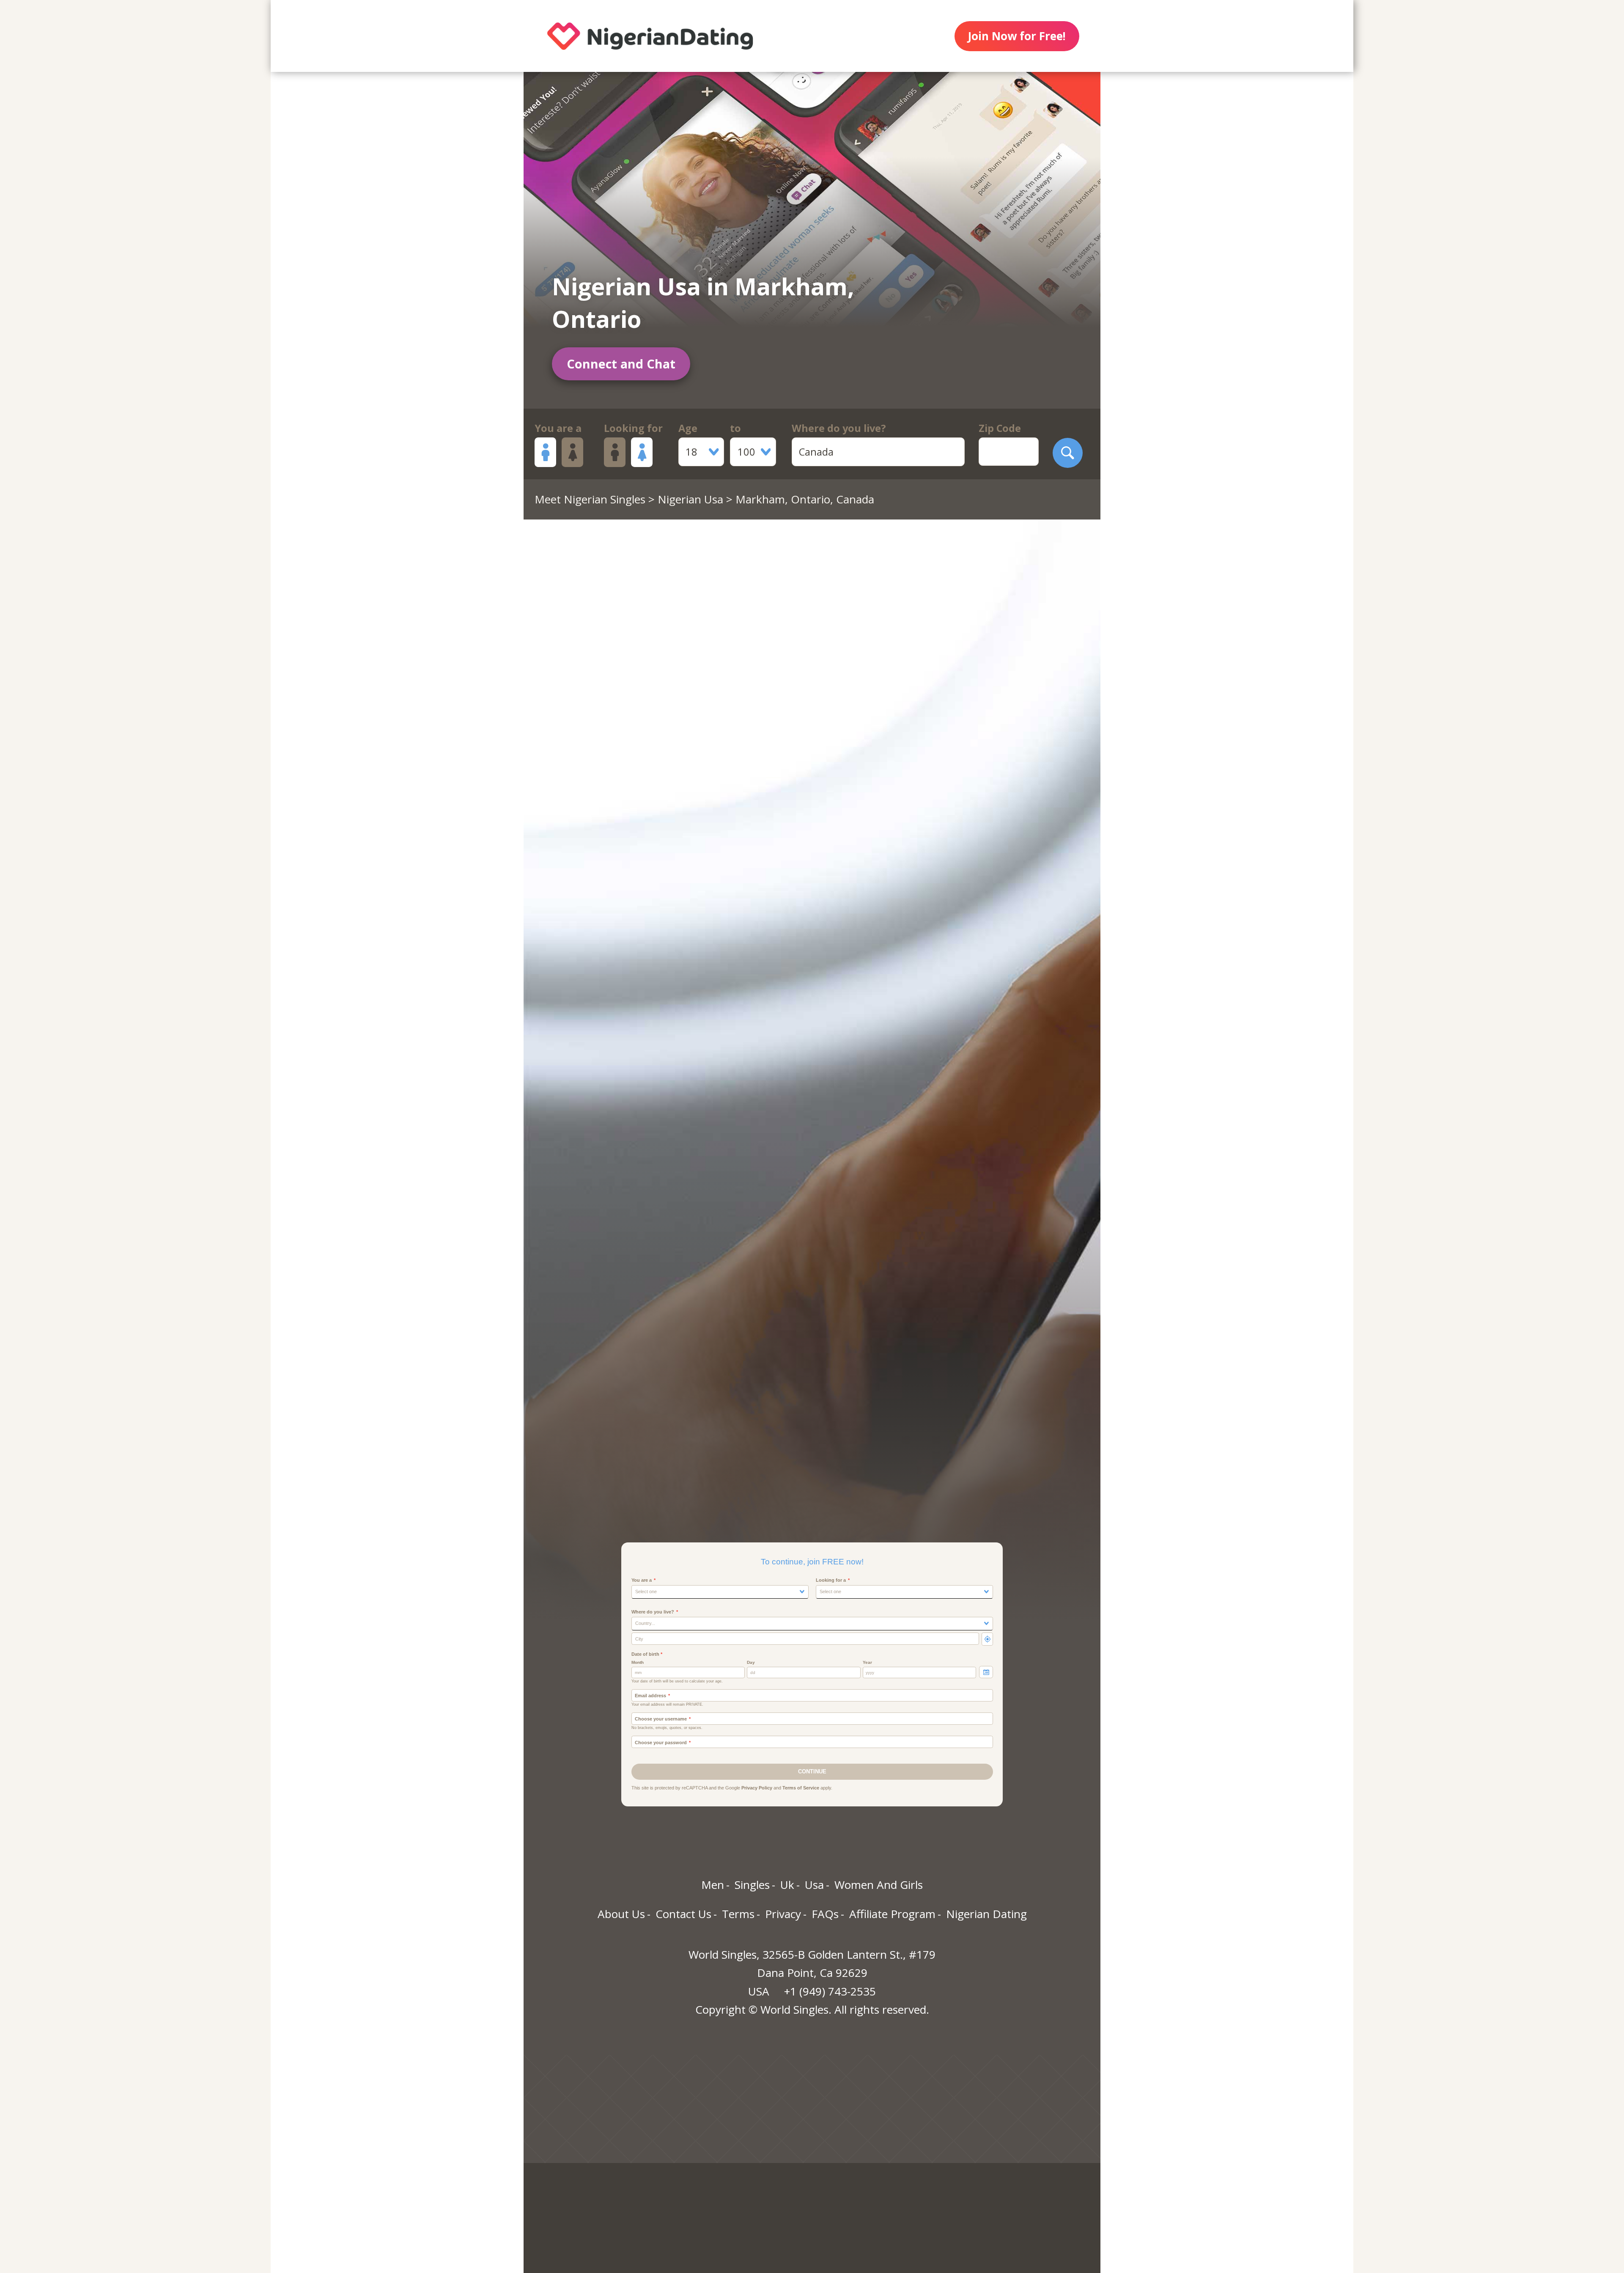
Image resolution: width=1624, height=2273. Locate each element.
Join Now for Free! (1017, 36)
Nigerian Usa (690, 499)
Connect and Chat (621, 364)
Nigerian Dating (986, 1914)
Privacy (783, 1914)
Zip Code (1000, 428)
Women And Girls (879, 1885)
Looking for (633, 428)
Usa (814, 1885)
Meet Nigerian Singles (590, 499)
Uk (787, 1885)
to (735, 428)
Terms (738, 1914)
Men (713, 1885)
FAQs (825, 1914)
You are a (558, 428)
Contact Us (683, 1914)
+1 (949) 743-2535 (830, 1991)
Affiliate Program (892, 1914)
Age (688, 428)
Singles (752, 1885)
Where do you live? (839, 428)
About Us (621, 1914)
